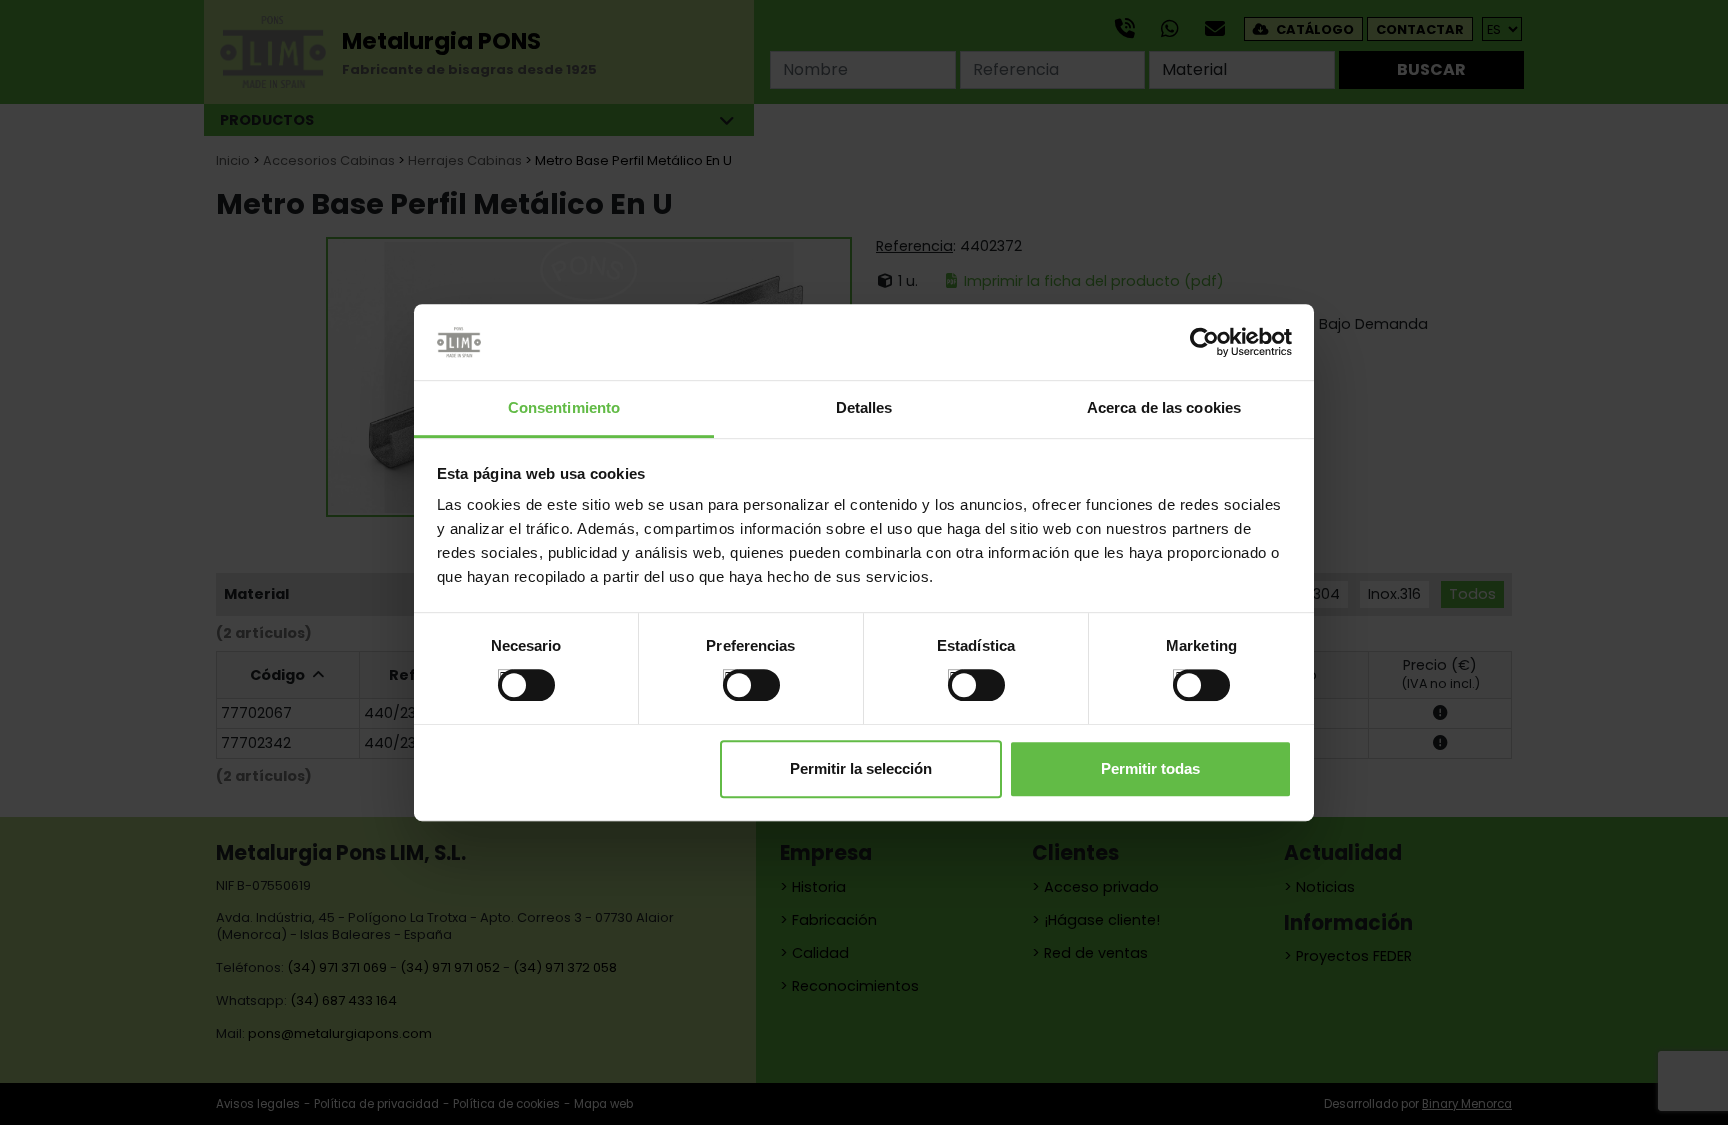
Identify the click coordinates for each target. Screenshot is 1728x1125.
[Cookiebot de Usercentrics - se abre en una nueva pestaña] (1204, 342)
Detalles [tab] (864, 408)
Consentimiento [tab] (564, 408)
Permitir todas (1150, 768)
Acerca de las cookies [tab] (1164, 408)
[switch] (730, 676)
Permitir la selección (861, 768)
